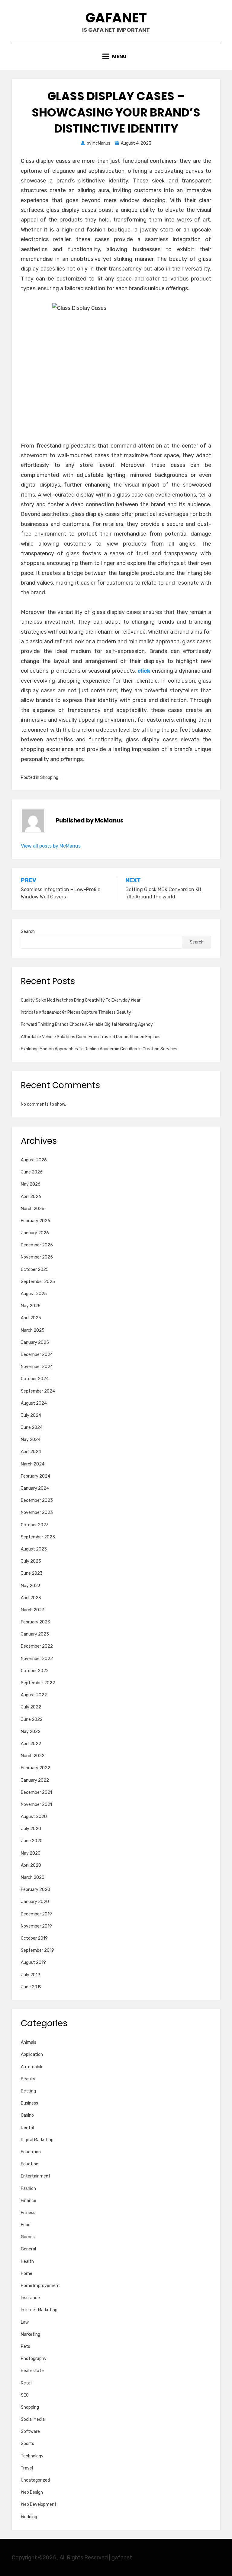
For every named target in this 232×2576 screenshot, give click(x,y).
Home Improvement (40, 2286)
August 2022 (34, 1695)
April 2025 (31, 1318)
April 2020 (31, 1865)
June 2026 (32, 1172)
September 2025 (38, 1282)
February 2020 (35, 1890)
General (28, 2249)
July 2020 (31, 1829)
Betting (28, 2091)
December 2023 (37, 1500)
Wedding (29, 2517)
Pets (26, 2346)
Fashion (28, 2189)
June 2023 (32, 1573)
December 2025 (37, 1245)
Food (26, 2225)
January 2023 (35, 1634)
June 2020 (32, 1841)
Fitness (28, 2213)
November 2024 (37, 1367)
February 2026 (35, 1221)
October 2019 (34, 1938)
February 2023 (35, 1622)
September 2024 (38, 1391)
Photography (34, 2359)
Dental (27, 2128)
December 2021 (36, 1792)
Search (28, 932)
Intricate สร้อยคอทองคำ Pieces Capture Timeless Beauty (76, 1012)
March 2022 (33, 1756)
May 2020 (31, 1853)
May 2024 (31, 1440)
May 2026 (31, 1184)
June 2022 (32, 1720)
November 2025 (37, 1257)
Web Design (32, 2492)
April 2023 (31, 1598)
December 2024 (37, 1355)
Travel (27, 2468)
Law (25, 2322)
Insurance (30, 2298)
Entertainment (36, 2176)
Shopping (49, 778)
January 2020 (35, 1902)
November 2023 (37, 1513)
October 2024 (35, 1379)
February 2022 (35, 1768)
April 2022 (31, 1744)
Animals (29, 2042)
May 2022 (31, 1732)
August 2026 (34, 1160)
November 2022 (37, 1659)
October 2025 (35, 1270)
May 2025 (31, 1306)
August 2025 (34, 1294)
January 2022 (35, 1780)
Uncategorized (35, 2480)
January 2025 (35, 1342)
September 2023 (38, 1537)
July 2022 (31, 1707)
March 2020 (33, 1877)
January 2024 (35, 1488)
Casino (27, 2115)
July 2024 (31, 1415)
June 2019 (31, 1987)
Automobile (32, 2067)
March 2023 (33, 1610)
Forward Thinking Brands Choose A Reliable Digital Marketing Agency (87, 1024)
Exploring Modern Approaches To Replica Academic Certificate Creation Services (99, 1049)
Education (31, 2152)
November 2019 (36, 1926)
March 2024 (33, 1464)
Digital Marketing (37, 2140)
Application (32, 2054)
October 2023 (35, 1525)
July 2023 (31, 1561)
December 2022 (37, 1646)
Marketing (31, 2334)
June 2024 (32, 1427)
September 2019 (37, 1950)
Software (30, 2432)
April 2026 (31, 1197)
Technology (32, 2456)
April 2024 (31, 1452)
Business (29, 2103)
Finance (29, 2201)
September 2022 (38, 1683)
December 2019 (36, 1914)
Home (27, 2274)
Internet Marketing (39, 2310)
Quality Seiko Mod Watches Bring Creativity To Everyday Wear (81, 1000)
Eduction (30, 2164)
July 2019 (31, 1975)
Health (27, 2261)
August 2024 (34, 1403)
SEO (25, 2395)
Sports (27, 2444)
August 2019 (33, 1962)
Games (28, 2237)
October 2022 (35, 1671)
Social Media (33, 2419)
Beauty (28, 2079)
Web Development (39, 2504)
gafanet (116, 18)
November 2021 (36, 1805)
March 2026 (33, 1209)
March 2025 (33, 1330)
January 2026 (35, 1233)
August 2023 (34, 1549)
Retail (27, 2383)
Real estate (32, 2371)
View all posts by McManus (51, 846)
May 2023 (31, 1586)
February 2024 (35, 1476)
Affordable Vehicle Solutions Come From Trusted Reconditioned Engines (91, 1037)
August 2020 (34, 1817)
